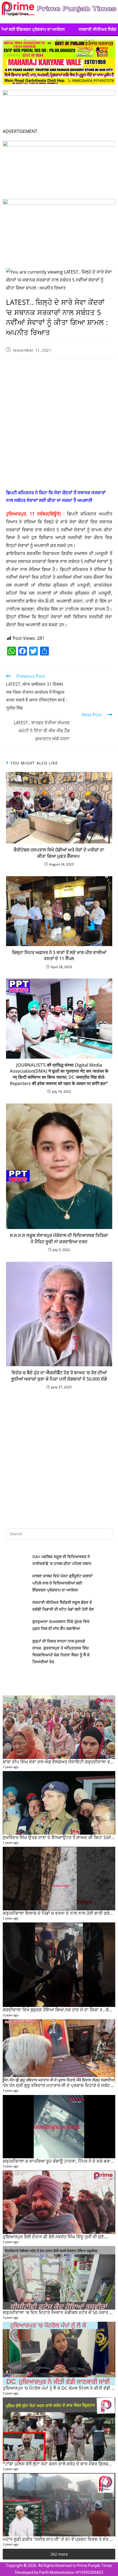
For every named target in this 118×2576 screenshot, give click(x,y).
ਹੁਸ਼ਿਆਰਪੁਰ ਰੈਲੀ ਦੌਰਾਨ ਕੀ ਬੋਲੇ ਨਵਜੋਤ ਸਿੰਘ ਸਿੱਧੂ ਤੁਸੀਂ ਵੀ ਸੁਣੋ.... (55, 2237)
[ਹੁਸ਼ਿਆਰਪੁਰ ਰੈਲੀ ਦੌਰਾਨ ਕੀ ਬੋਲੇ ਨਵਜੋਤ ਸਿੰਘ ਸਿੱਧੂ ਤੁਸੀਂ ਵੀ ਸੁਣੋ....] (59, 2202)
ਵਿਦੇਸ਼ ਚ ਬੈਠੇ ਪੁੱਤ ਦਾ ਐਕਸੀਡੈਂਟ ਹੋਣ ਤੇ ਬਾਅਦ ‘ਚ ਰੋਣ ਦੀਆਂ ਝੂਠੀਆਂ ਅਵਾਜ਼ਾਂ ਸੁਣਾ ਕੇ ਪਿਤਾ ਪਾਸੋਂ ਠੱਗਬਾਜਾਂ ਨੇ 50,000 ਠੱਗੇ (59, 1376)
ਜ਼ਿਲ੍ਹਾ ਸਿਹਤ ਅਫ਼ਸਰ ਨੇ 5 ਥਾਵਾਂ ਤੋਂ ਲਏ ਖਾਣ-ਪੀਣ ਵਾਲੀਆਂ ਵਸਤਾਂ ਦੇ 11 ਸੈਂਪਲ (59, 955)
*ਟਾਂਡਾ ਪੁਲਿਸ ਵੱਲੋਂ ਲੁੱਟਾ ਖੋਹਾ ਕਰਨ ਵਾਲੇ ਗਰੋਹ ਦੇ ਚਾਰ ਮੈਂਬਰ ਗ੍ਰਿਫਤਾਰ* (60, 2464)
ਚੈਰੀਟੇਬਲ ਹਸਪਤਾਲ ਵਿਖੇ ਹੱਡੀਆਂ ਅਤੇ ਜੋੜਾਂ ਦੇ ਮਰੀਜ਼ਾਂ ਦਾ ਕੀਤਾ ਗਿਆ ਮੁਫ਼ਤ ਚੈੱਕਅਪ (59, 853)
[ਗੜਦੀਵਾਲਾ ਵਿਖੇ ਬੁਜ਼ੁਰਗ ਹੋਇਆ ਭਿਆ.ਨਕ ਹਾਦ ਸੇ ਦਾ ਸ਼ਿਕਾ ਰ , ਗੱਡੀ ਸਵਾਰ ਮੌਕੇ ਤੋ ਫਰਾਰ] (59, 1965)
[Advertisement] (59, 425)
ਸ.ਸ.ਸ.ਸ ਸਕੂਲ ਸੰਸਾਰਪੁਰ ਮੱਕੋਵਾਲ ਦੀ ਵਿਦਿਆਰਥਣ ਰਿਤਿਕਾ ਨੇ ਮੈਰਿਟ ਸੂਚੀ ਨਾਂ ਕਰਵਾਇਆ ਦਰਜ (59, 1238)
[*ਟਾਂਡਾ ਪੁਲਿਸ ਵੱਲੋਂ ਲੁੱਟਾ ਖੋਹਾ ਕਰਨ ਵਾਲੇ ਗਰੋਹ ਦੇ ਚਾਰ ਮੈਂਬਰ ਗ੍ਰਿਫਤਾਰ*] (59, 2429)
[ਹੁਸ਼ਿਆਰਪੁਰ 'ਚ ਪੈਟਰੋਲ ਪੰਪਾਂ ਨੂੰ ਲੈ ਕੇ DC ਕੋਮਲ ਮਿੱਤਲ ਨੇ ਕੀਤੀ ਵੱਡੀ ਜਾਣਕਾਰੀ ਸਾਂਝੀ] (59, 2354)
